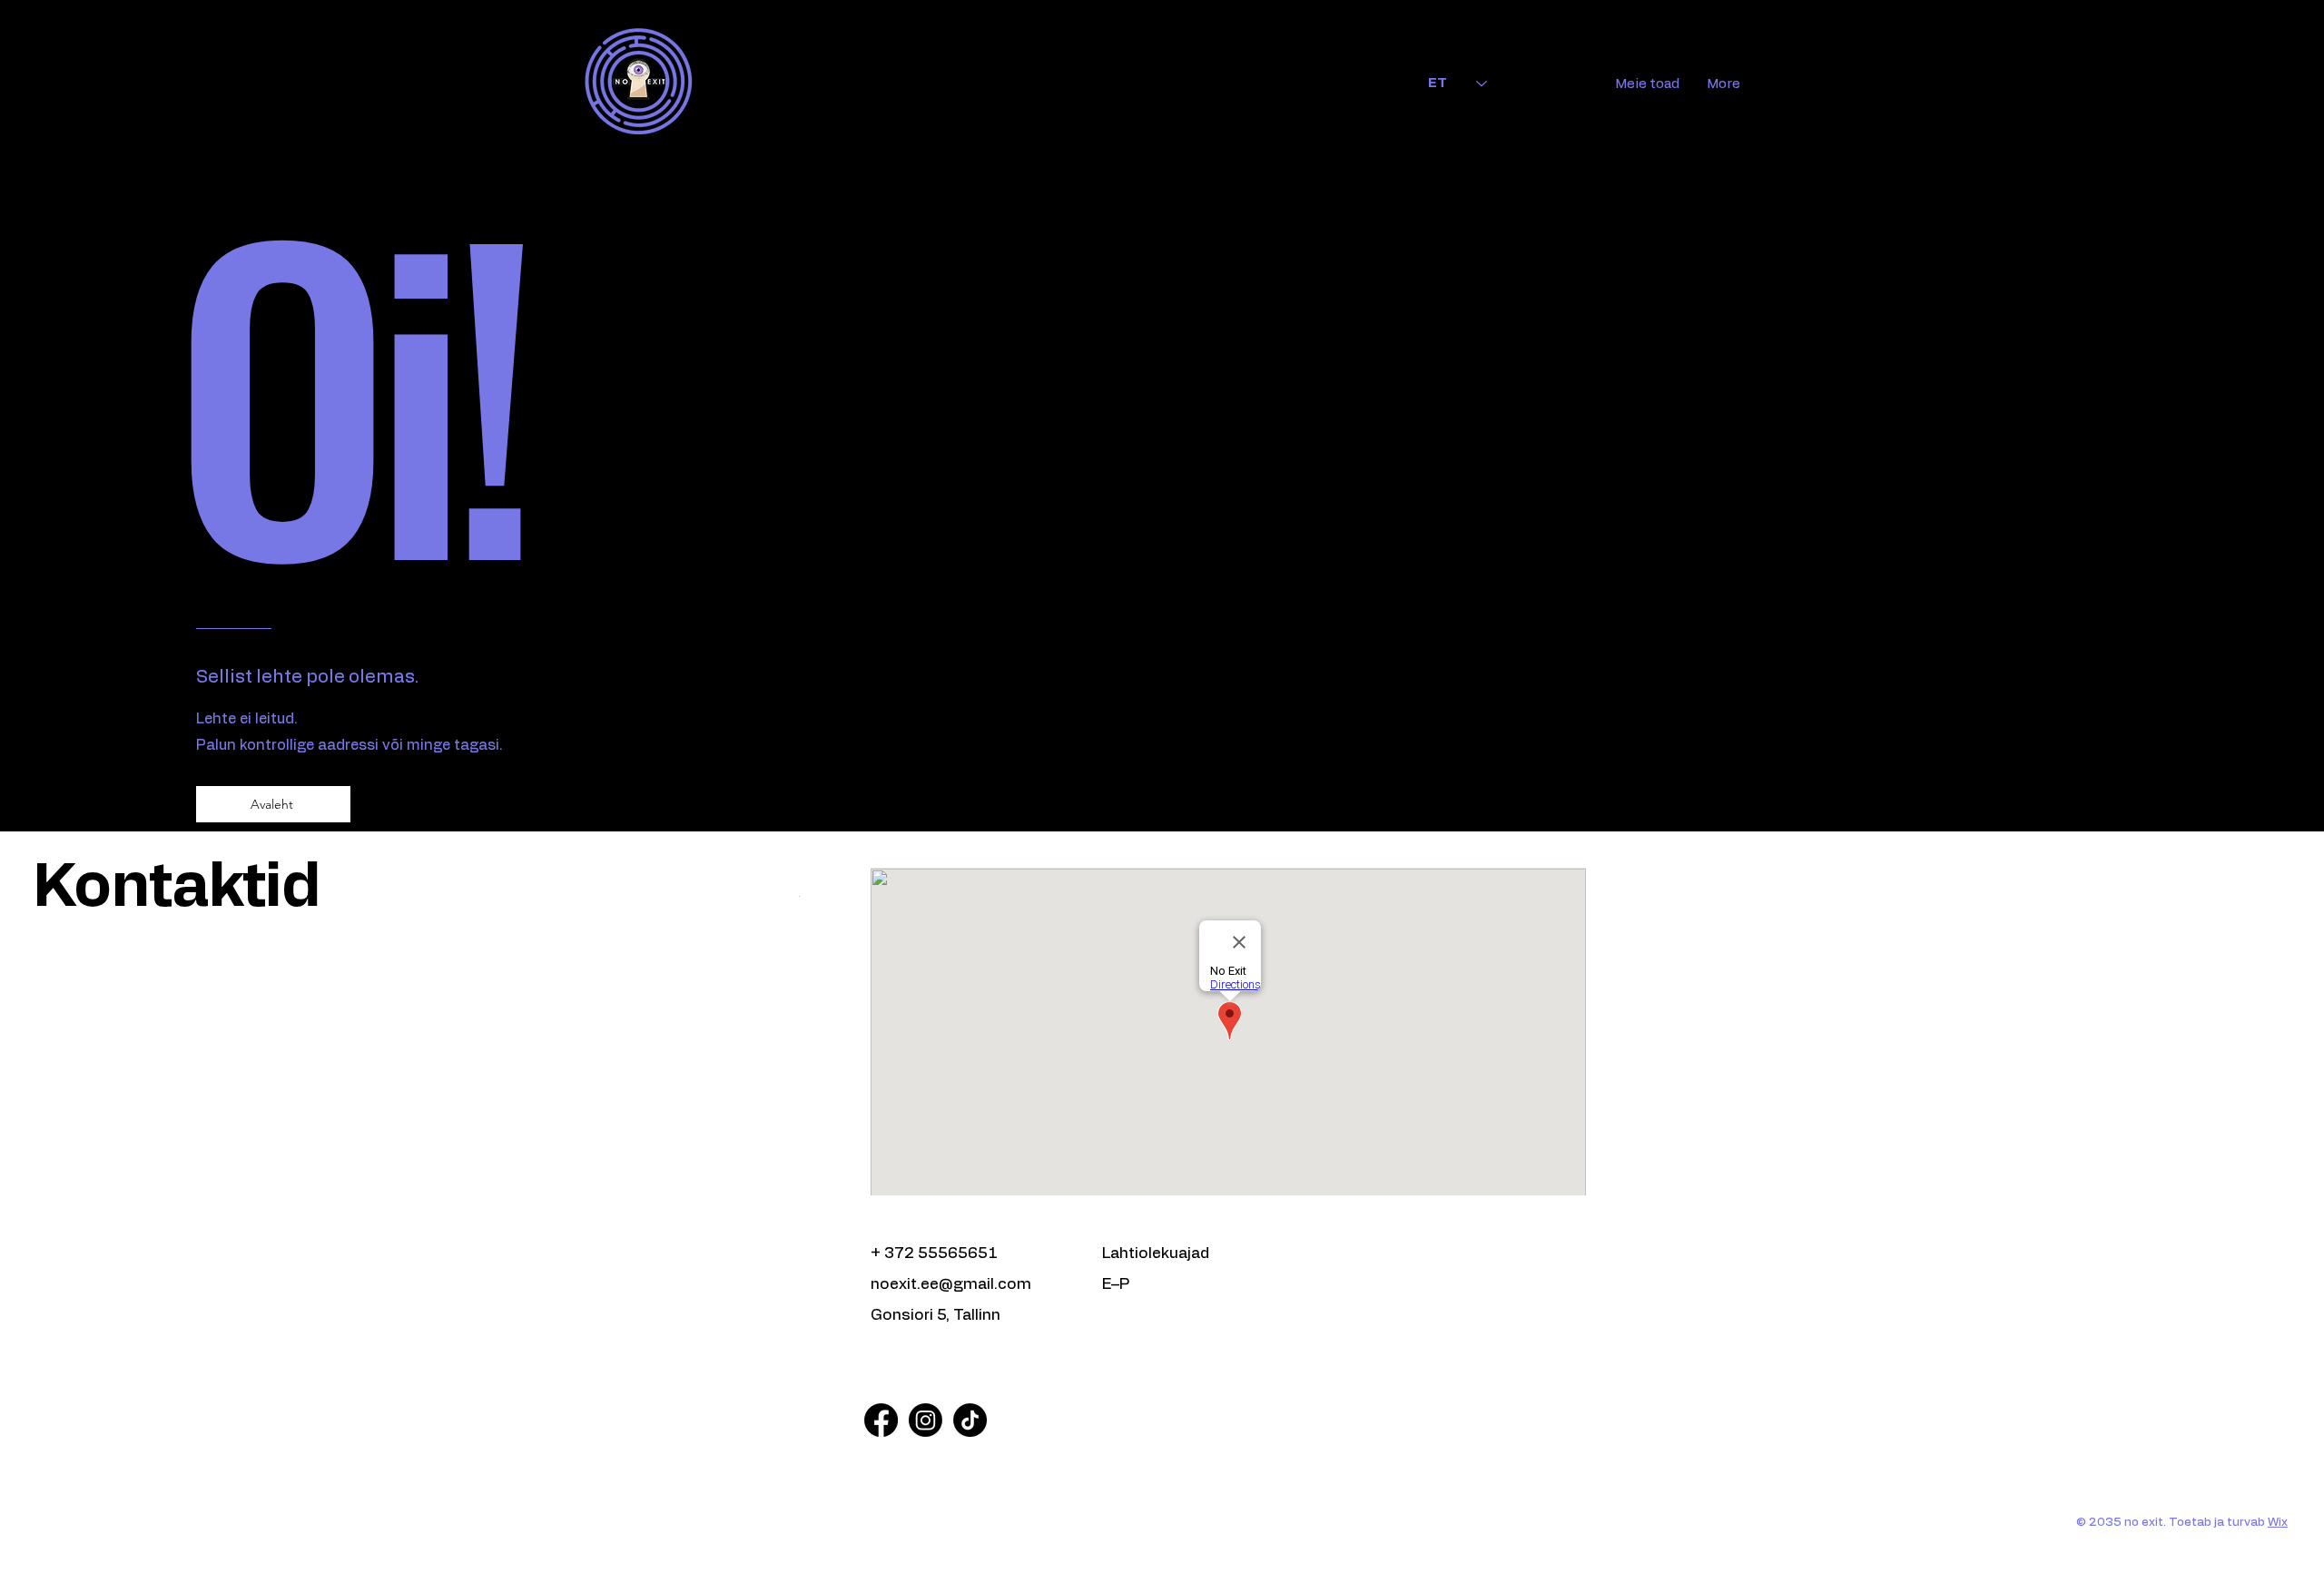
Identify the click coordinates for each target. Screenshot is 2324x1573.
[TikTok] (970, 1420)
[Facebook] (881, 1420)
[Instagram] (926, 1420)
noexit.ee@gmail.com (951, 1284)
